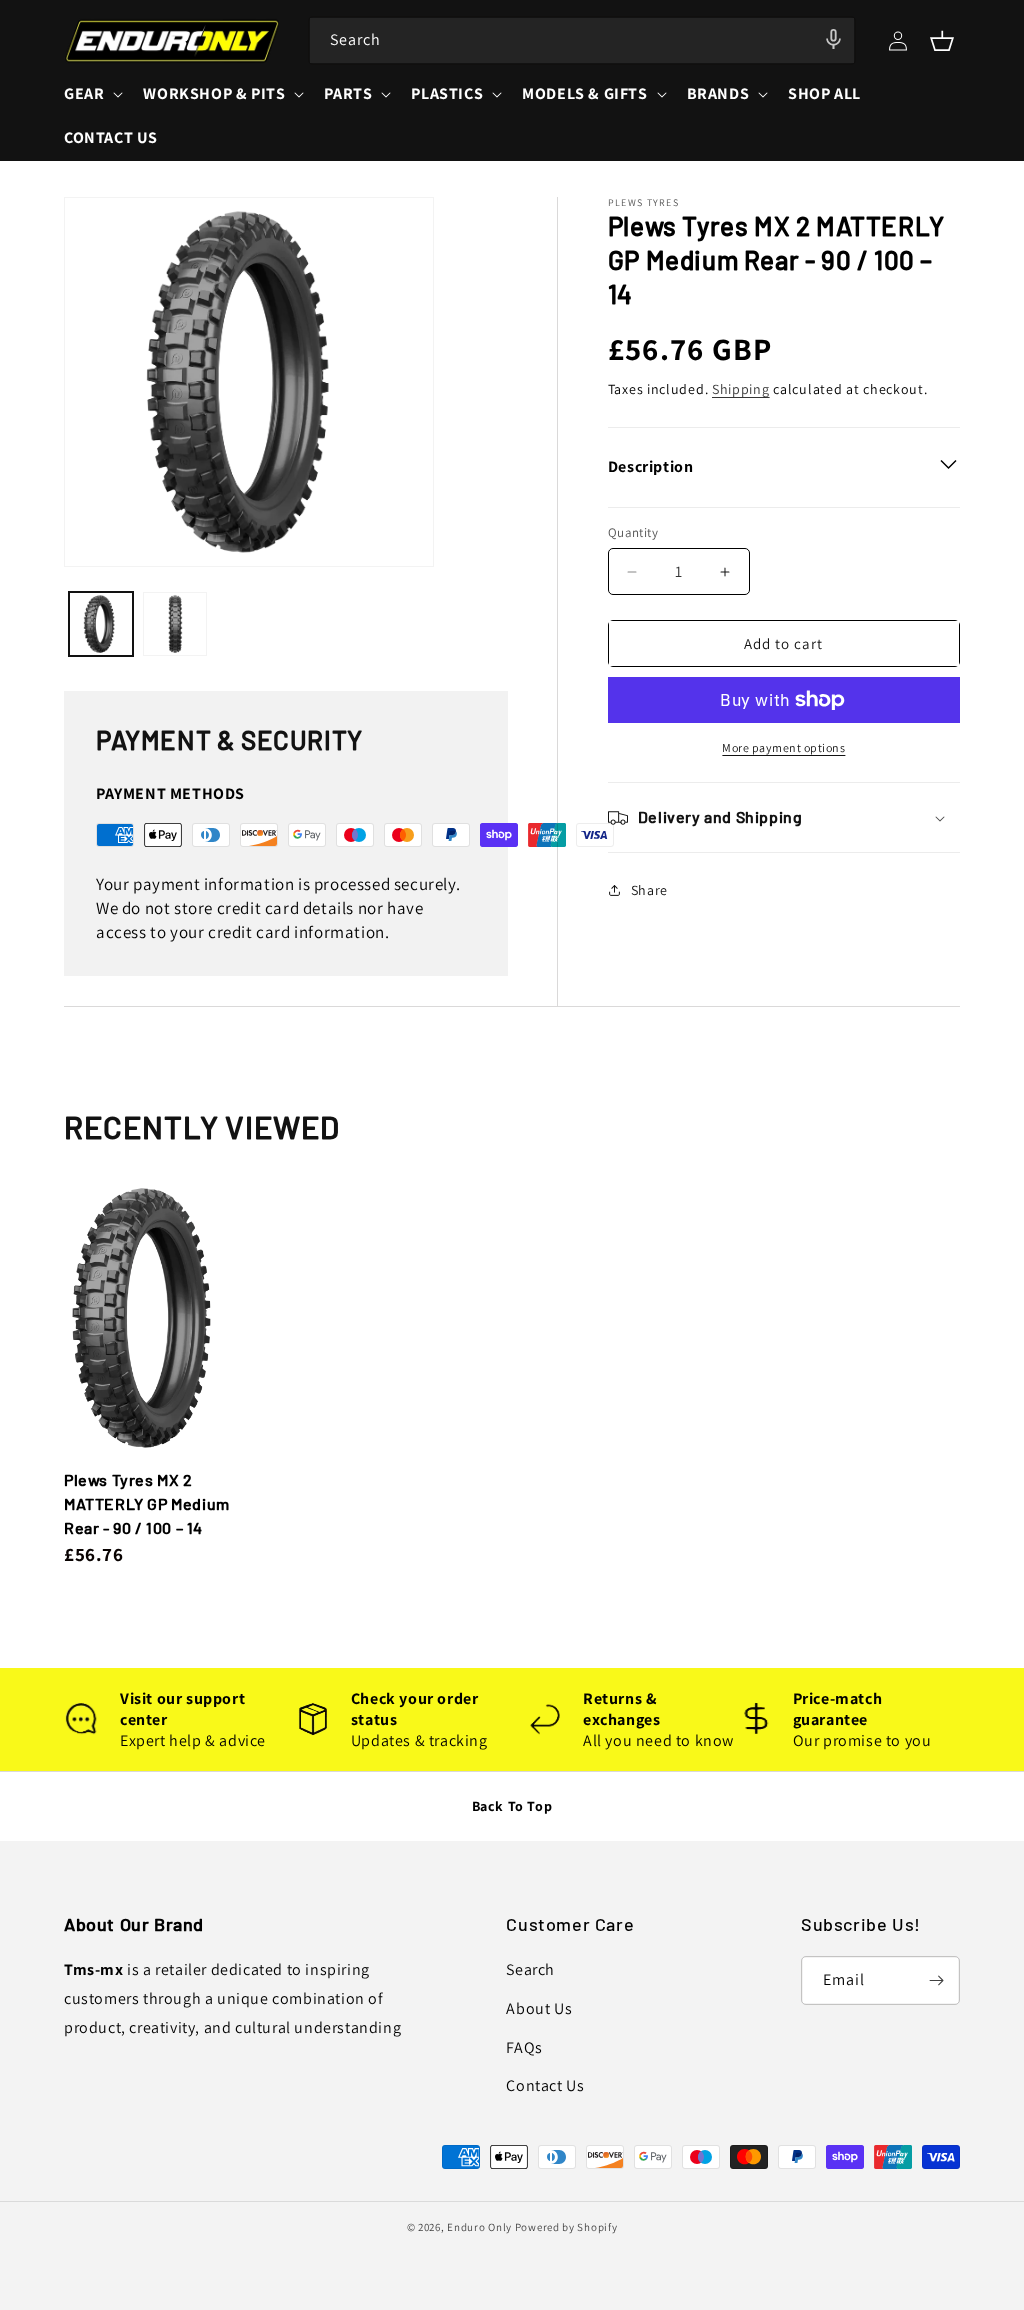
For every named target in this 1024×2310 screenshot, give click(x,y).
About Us (539, 2008)
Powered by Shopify (566, 2227)
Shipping (741, 389)
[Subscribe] (936, 1980)
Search (530, 1969)
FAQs (524, 2047)
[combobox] (582, 40)
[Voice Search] (833, 39)
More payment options (783, 747)
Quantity (633, 532)
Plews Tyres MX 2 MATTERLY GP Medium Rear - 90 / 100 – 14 (147, 1503)
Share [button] (649, 890)
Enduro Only (479, 2227)
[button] (942, 41)
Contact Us (545, 2085)
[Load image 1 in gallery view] (101, 624)
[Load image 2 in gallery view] (175, 624)
